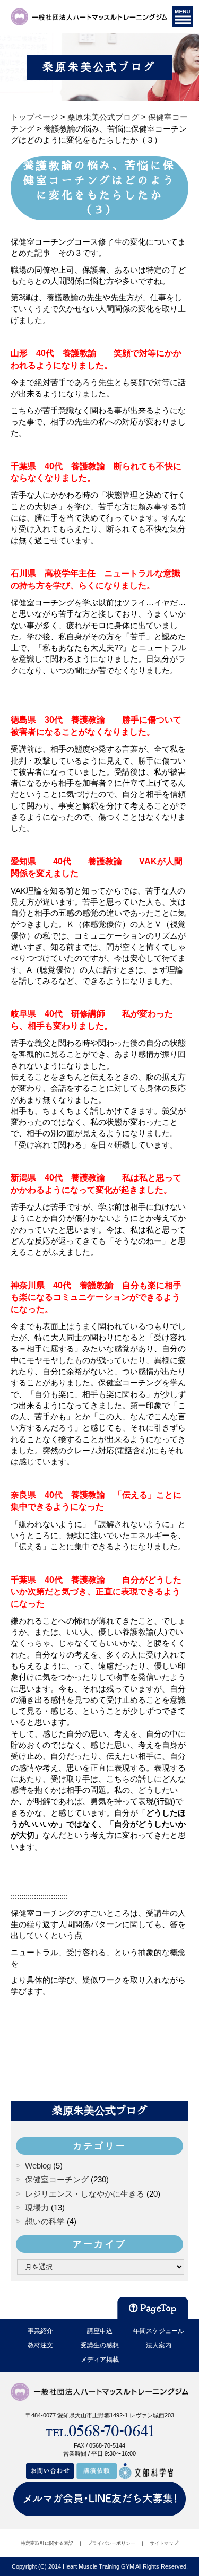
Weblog (38, 2166)
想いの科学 (45, 2221)
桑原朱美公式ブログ (100, 2111)
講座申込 (100, 2331)
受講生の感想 (100, 2345)
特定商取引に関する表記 (47, 2543)
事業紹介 (40, 2331)
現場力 (37, 2208)
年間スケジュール (159, 2331)
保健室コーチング (57, 2179)
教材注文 (40, 2345)
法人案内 (159, 2345)
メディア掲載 (100, 2360)
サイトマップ (164, 2543)
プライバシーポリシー (111, 2543)
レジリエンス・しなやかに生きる (85, 2194)
